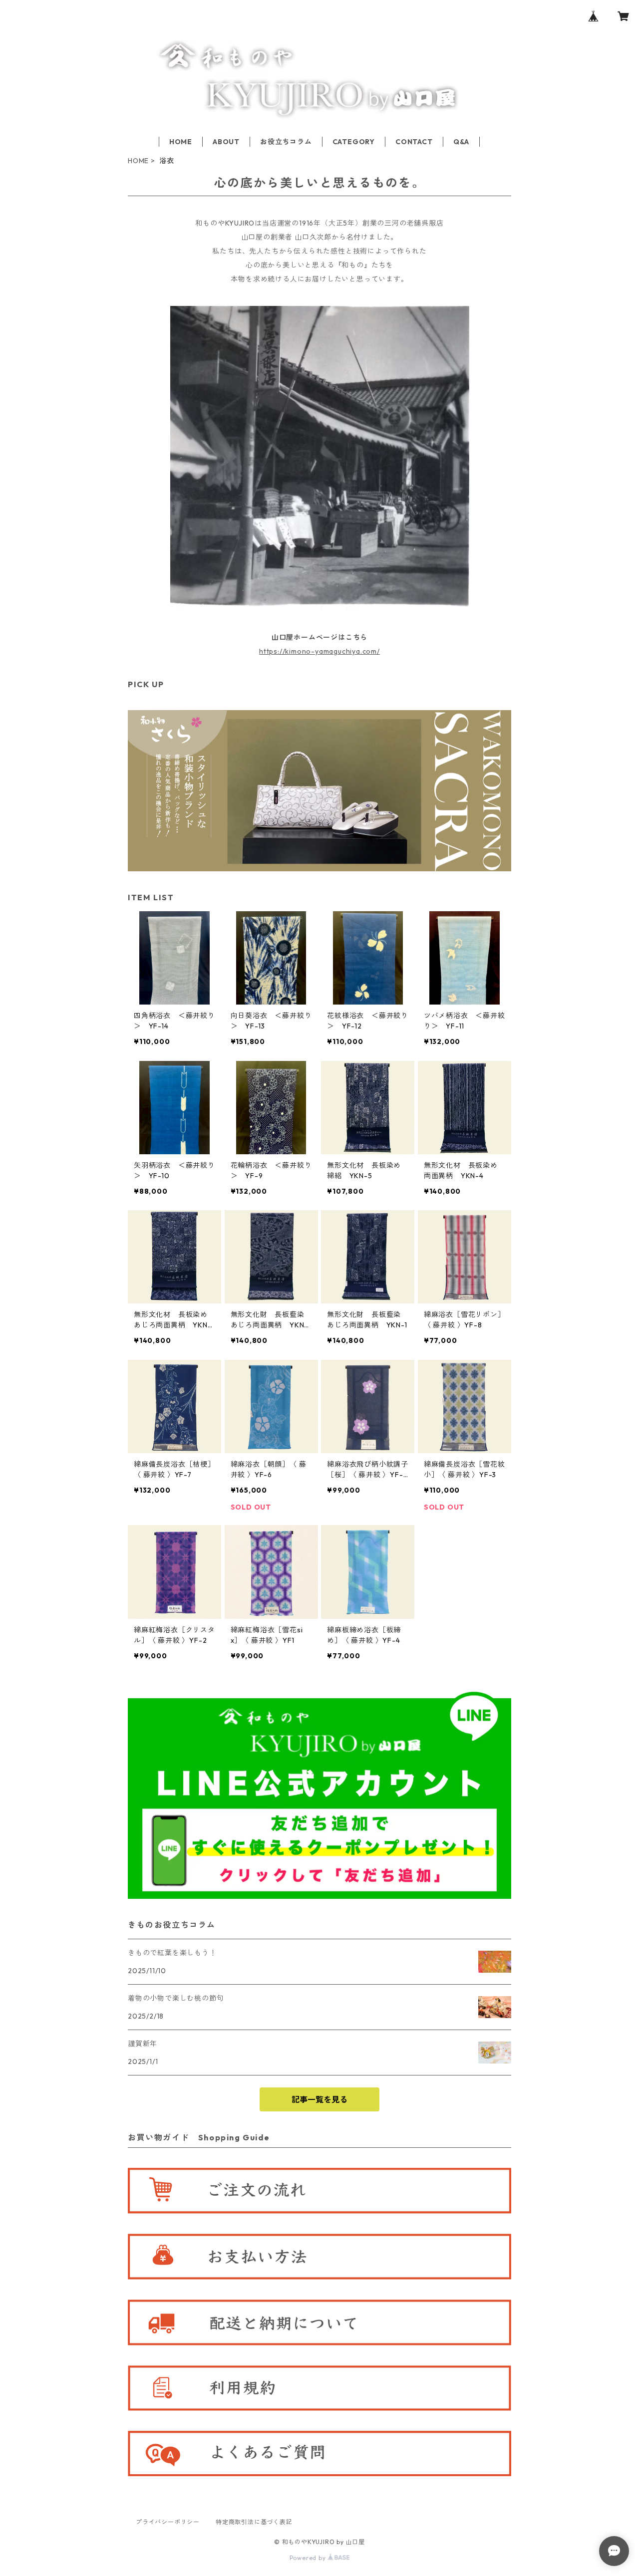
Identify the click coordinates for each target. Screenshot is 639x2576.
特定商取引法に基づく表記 (254, 2522)
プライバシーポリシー (168, 2522)
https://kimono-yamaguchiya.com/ (319, 651)
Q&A (461, 142)
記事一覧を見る (319, 2099)
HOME (181, 142)
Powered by (309, 2558)
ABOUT (226, 142)
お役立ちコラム (286, 142)
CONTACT (414, 142)
